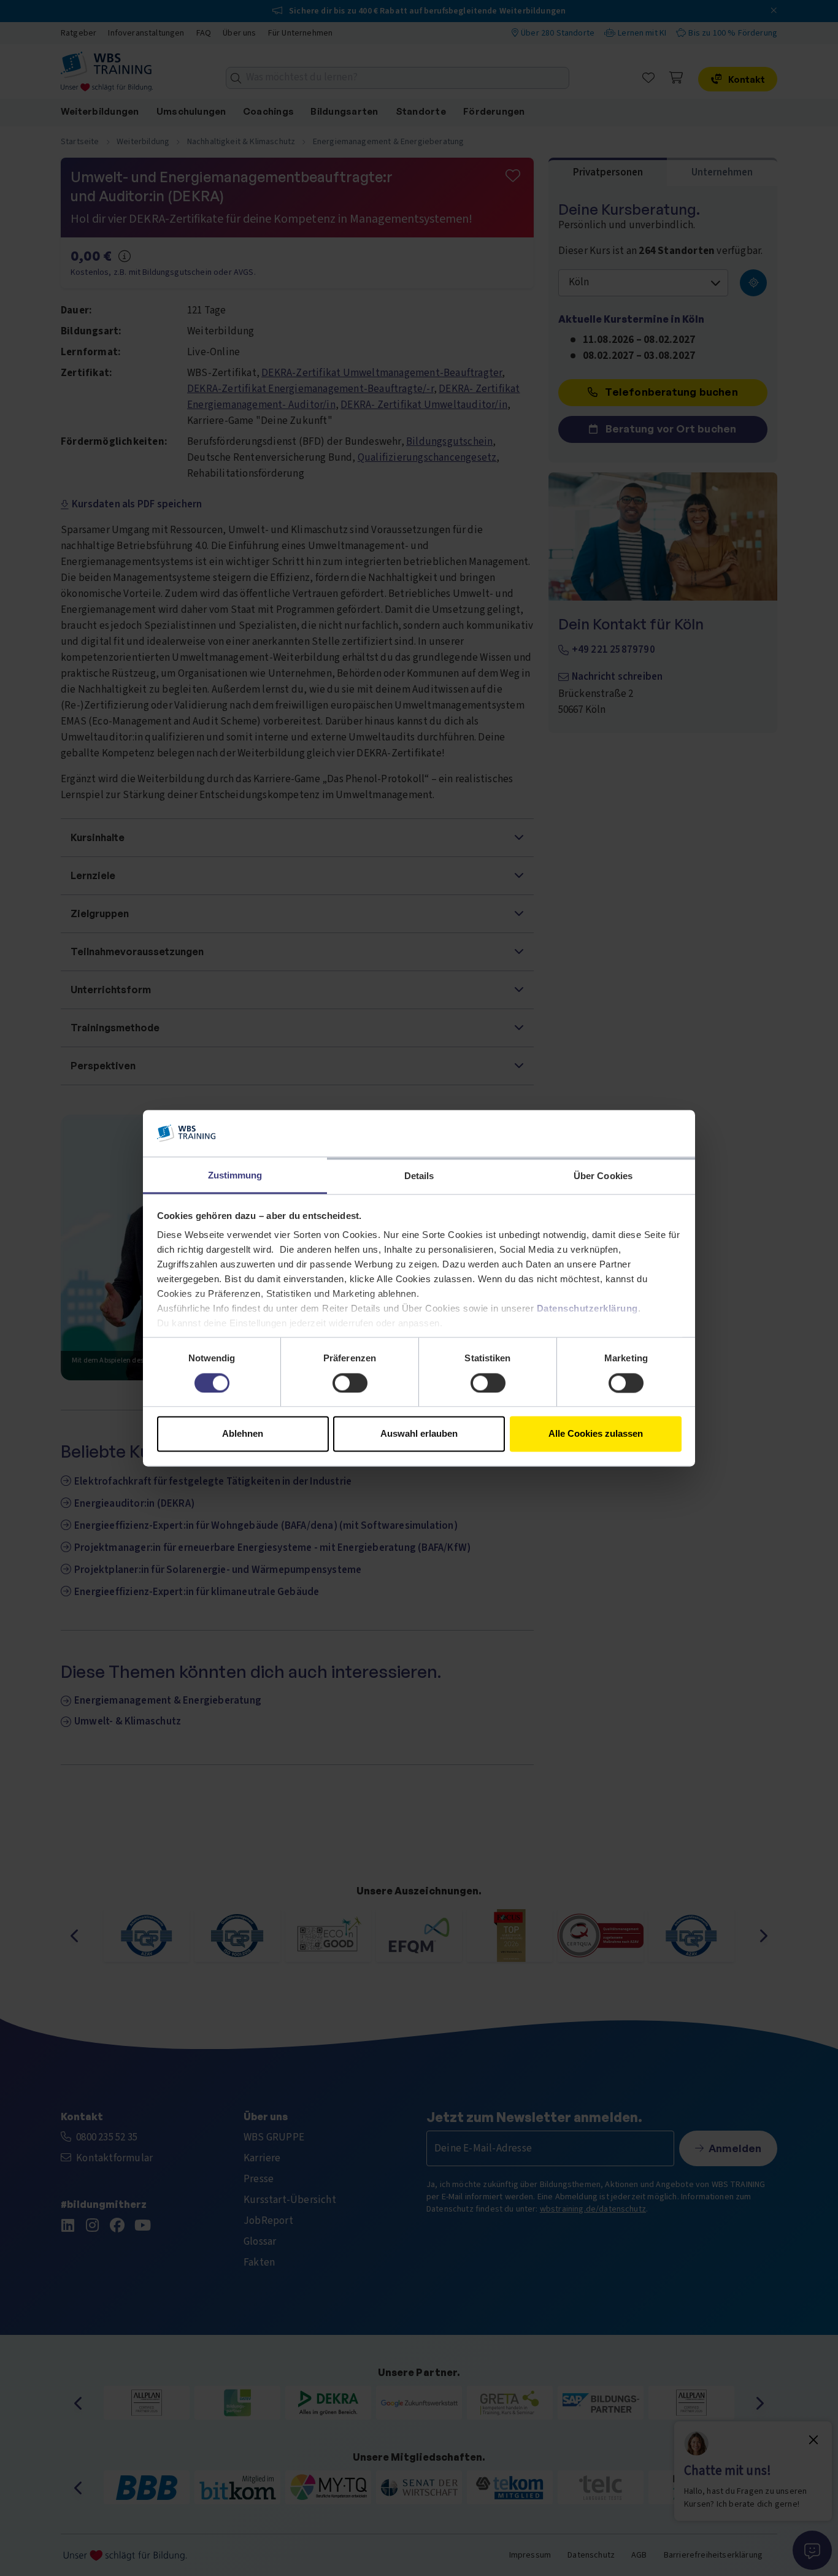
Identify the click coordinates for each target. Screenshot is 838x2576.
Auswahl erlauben (419, 1434)
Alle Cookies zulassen (596, 1434)
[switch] (350, 1383)
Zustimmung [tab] (235, 1176)
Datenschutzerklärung (587, 1309)
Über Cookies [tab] (603, 1176)
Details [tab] (419, 1176)
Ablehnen (243, 1434)
